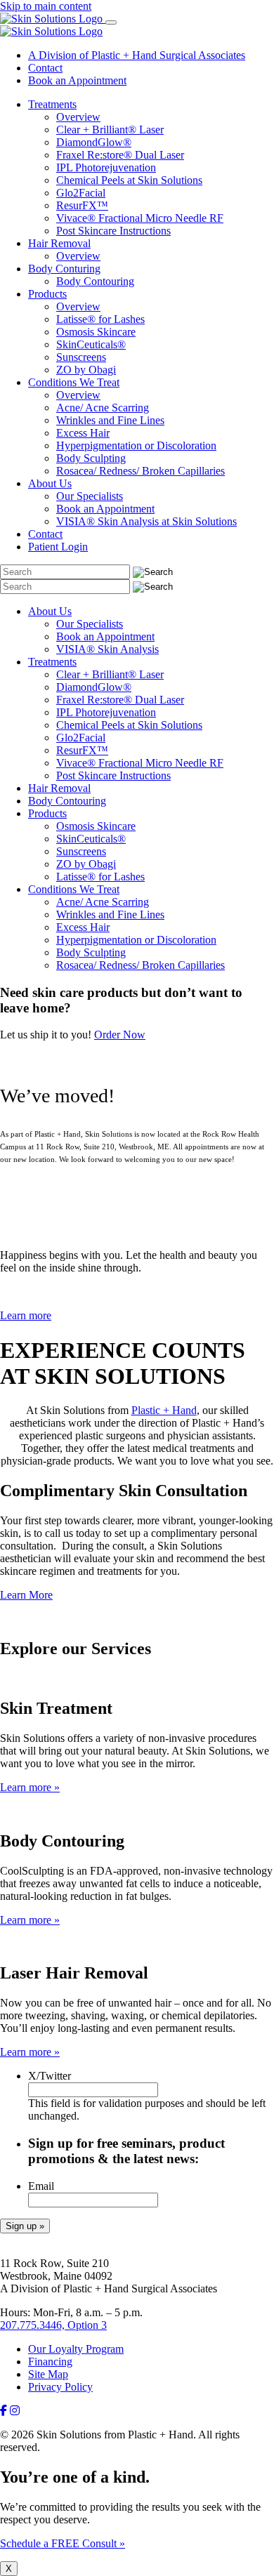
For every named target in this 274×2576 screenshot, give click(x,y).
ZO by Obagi (86, 370)
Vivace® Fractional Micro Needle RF (140, 218)
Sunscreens (81, 357)
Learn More (26, 1595)
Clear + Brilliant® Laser (110, 130)
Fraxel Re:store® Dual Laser (120, 155)
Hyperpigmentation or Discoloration (136, 445)
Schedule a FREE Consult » (63, 2543)
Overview (78, 117)
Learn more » (30, 1787)
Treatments (52, 104)
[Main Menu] (111, 22)
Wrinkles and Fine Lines (110, 420)
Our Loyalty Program (76, 2349)
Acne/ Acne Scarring (103, 408)
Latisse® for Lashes (100, 319)
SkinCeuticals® (91, 344)
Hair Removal (59, 243)
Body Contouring (95, 281)
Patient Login (58, 547)
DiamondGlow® (94, 142)
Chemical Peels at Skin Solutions (129, 180)
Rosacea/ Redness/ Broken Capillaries (141, 471)
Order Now (120, 1035)
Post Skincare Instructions (113, 231)
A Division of (137, 55)
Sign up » (25, 2226)
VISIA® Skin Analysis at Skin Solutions (146, 521)
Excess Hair (83, 433)
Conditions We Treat (74, 382)
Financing (50, 2362)
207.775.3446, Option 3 (53, 2325)
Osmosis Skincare (96, 332)
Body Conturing (64, 269)
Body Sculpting (91, 458)
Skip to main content (46, 6)
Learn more (26, 1315)
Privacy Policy (60, 2387)
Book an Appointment (77, 80)
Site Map (48, 2374)
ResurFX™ (82, 205)
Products (47, 294)
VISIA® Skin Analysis (107, 649)
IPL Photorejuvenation (106, 167)
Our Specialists (90, 496)
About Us (50, 483)
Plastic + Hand (164, 1410)
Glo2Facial (81, 193)
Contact (45, 68)
